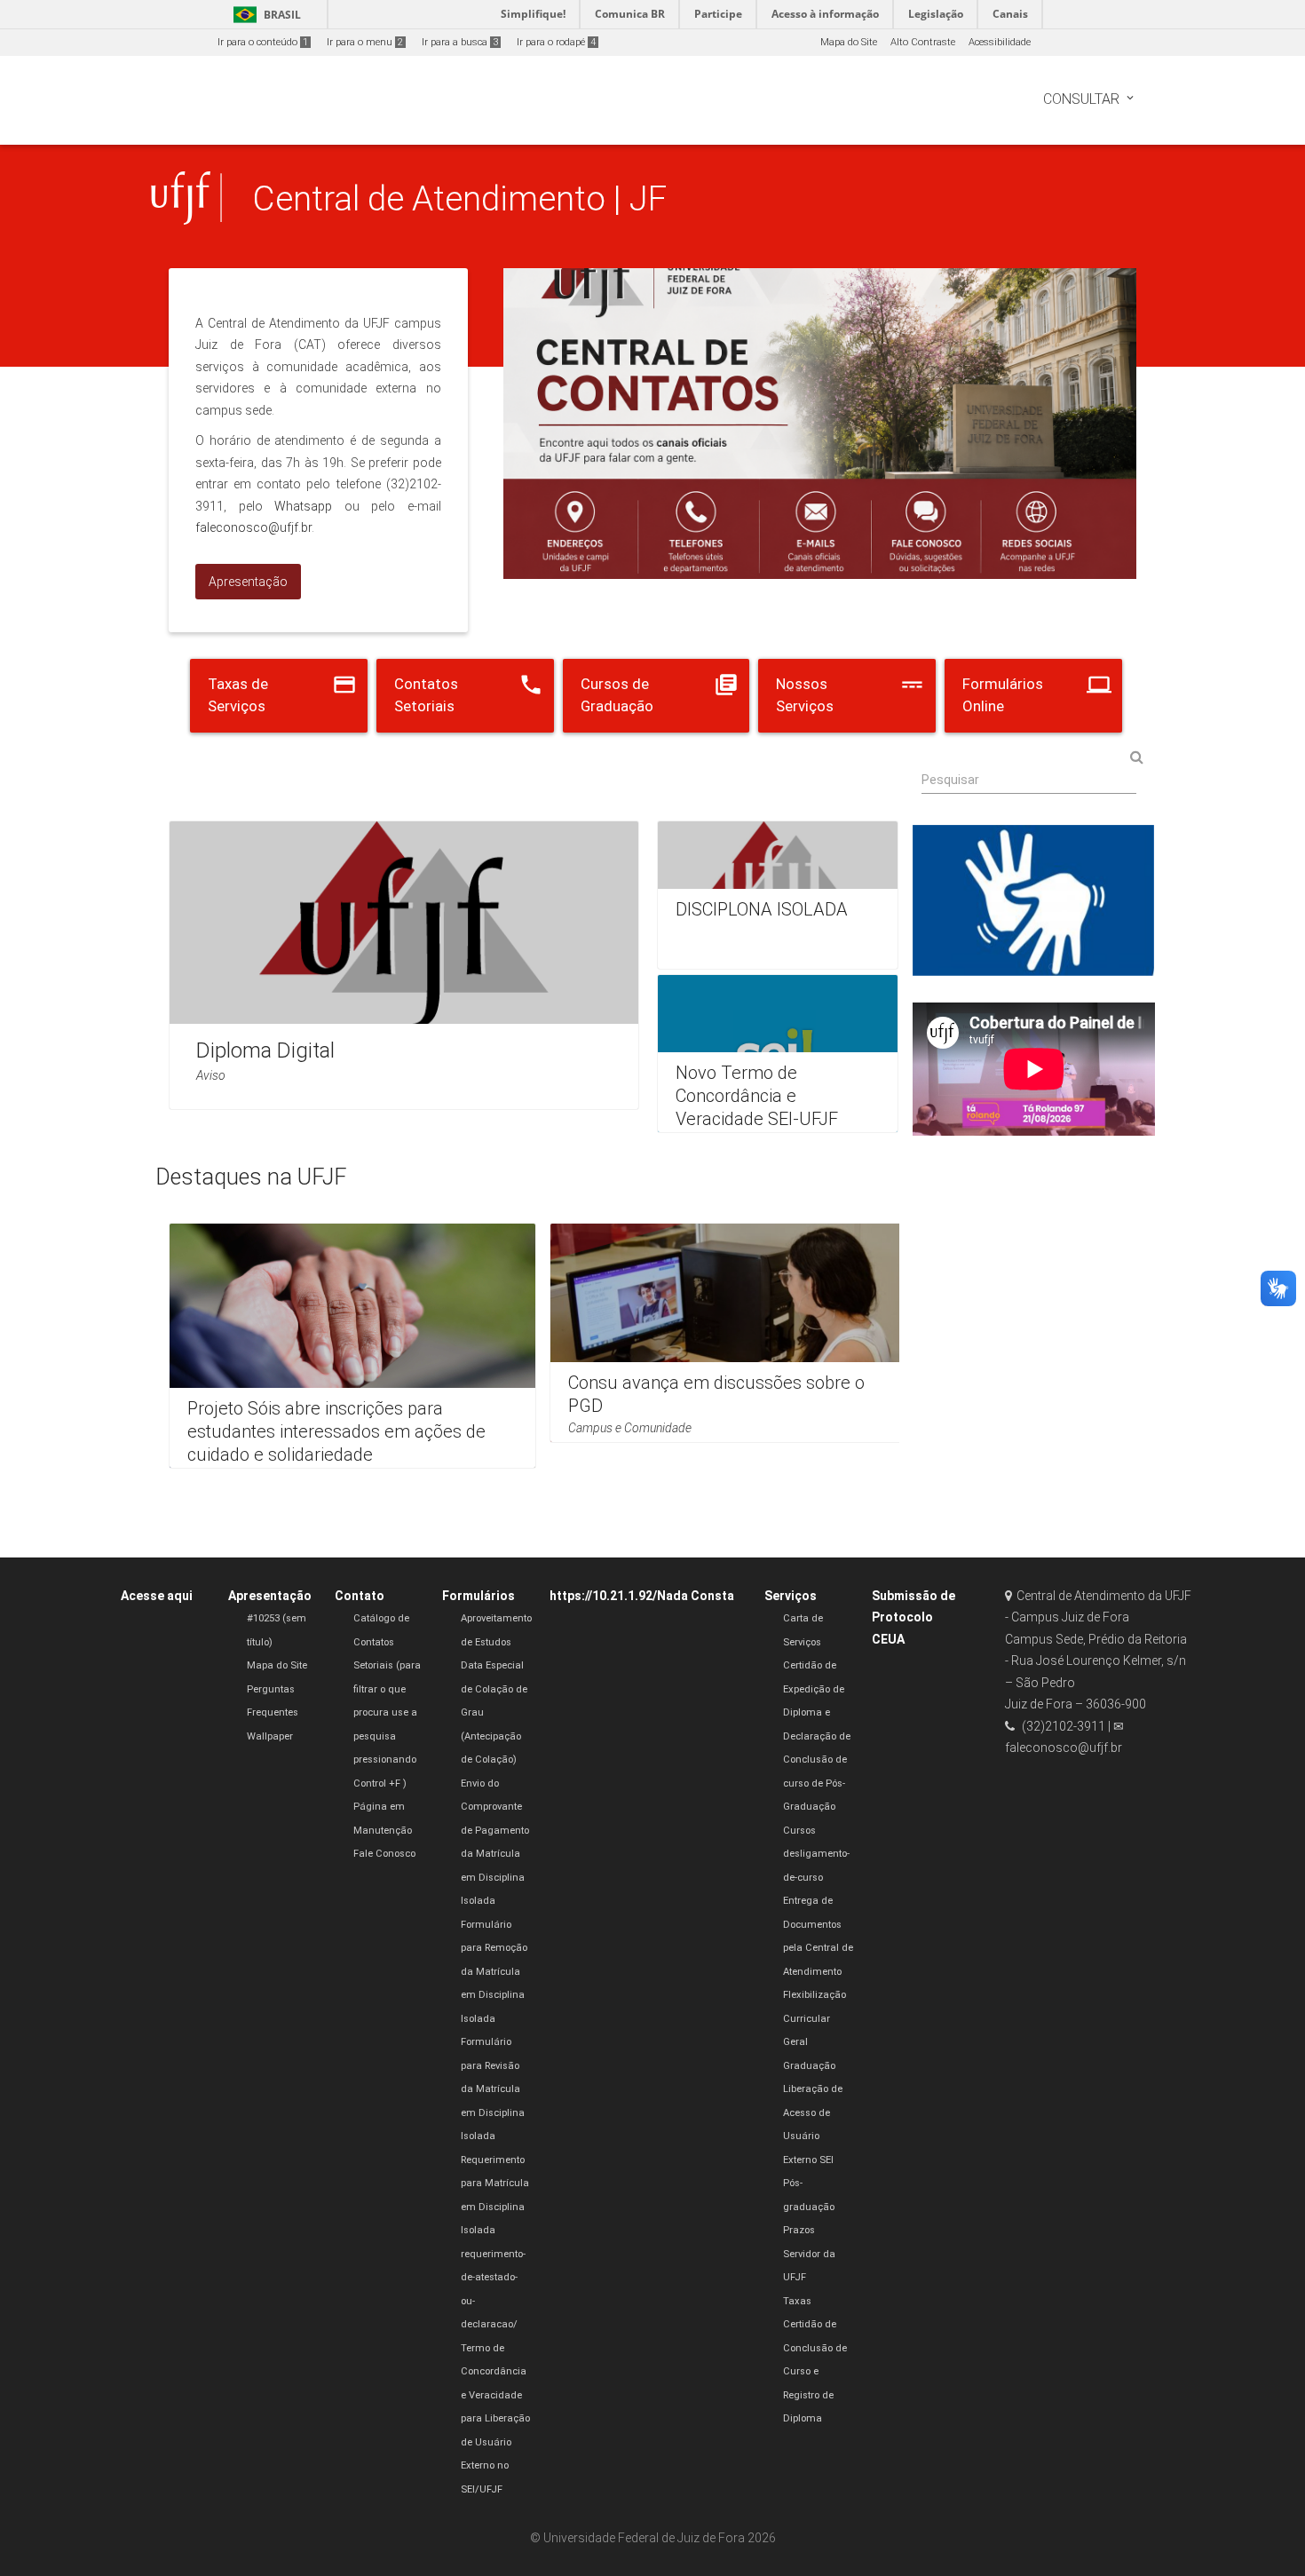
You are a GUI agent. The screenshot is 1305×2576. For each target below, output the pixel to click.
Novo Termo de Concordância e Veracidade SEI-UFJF (757, 1096)
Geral (795, 2042)
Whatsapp (303, 506)
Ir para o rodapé (556, 42)
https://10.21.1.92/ (603, 1596)
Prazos (799, 2230)
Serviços (791, 1596)
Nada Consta (696, 1596)
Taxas (797, 2301)
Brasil (264, 15)
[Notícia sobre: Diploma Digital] (404, 965)
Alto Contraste (923, 42)
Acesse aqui (157, 1596)
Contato (360, 1596)
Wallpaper (270, 1736)
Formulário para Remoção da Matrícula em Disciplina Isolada (494, 1972)
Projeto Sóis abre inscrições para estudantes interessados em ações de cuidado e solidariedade (336, 1431)
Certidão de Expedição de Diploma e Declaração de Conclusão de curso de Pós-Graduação (817, 1736)
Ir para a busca (460, 42)
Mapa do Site (849, 42)
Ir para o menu (365, 42)
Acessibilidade (1000, 42)
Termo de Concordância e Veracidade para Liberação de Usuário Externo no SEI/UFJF (495, 2419)
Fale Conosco (384, 1854)
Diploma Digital (265, 1050)
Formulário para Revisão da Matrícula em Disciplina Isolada (493, 2089)
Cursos (799, 1831)
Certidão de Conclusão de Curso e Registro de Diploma (815, 2371)
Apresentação (270, 1596)
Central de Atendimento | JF (459, 198)
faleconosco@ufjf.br (253, 527)
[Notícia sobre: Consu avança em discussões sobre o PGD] (733, 1333)
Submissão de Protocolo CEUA (913, 1617)
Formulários (478, 1596)
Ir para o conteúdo (263, 42)
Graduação (809, 2066)
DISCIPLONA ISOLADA (762, 909)
